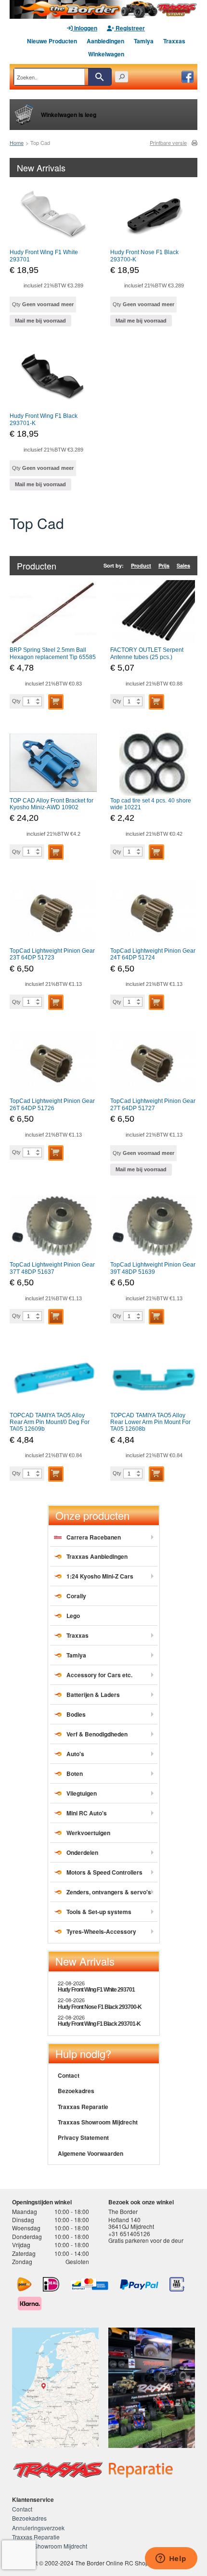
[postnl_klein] (24, 2284)
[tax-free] (177, 2284)
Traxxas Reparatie (83, 2107)
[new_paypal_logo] (139, 2285)
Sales (183, 565)
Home (17, 142)
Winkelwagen (106, 54)
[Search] (100, 77)
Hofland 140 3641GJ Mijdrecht (131, 2223)
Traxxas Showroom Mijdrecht (98, 2122)
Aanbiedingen (105, 41)
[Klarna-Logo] (30, 2304)
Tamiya (144, 41)
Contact (69, 2075)
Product (141, 565)
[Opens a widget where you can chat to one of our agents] (171, 2559)
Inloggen (85, 28)
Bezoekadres (76, 2091)
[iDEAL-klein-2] (51, 2284)
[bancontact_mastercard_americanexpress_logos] (90, 2284)
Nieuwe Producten (52, 41)
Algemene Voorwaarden (91, 2153)
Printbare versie (168, 143)
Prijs (164, 565)
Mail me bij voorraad (40, 321)
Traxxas (174, 41)
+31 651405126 (129, 2233)
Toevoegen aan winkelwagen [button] (56, 702)
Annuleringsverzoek (38, 2528)
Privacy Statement (83, 2137)
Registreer (129, 28)
